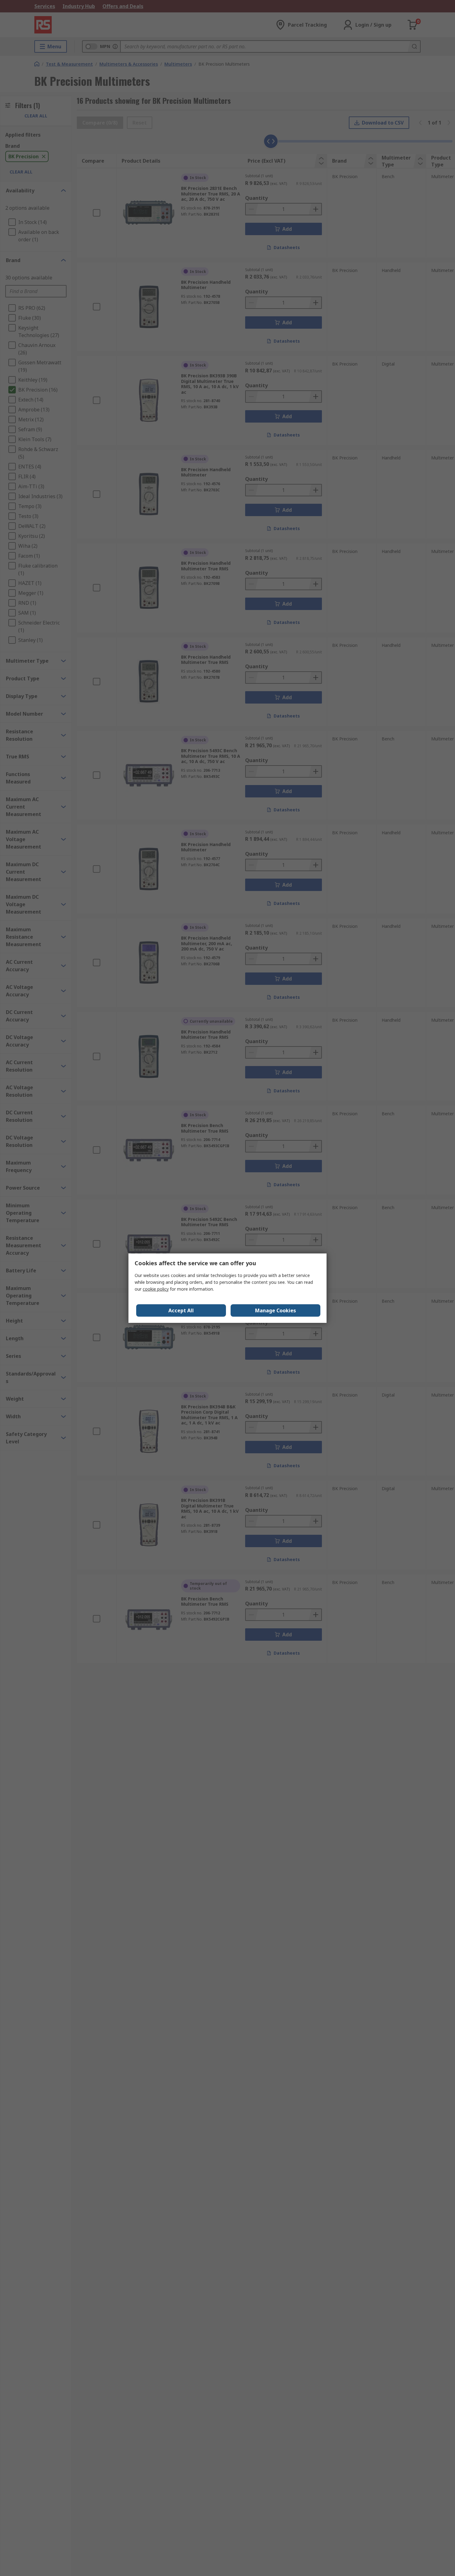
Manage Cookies (275, 1310)
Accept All (181, 1310)
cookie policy (156, 1289)
